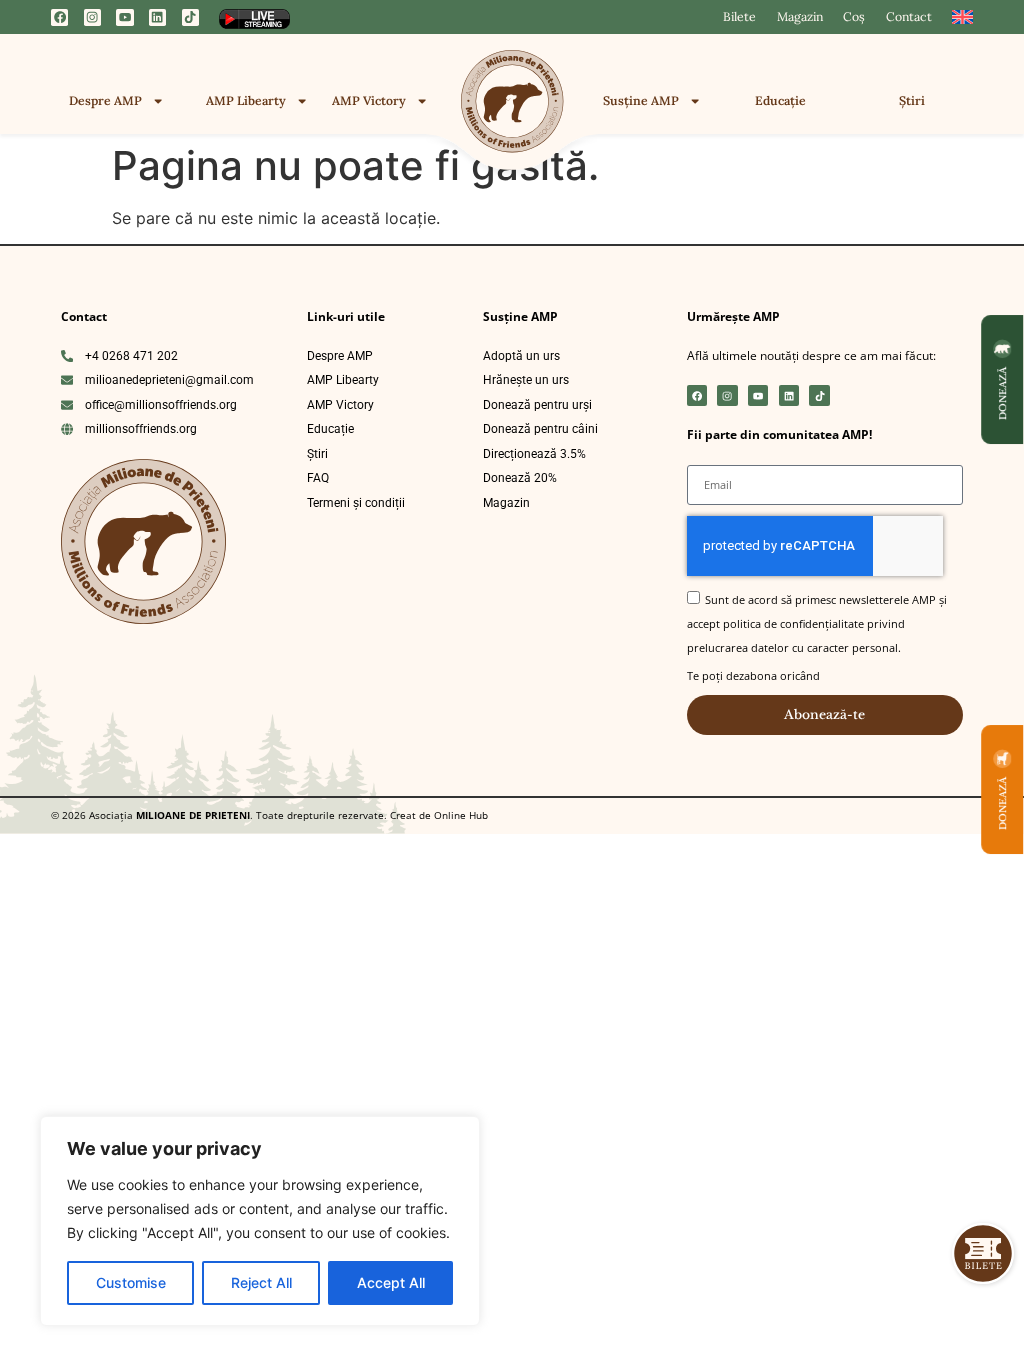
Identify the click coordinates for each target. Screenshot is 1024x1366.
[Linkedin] (157, 17)
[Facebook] (59, 17)
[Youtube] (124, 17)
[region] (260, 1221)
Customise (131, 1282)
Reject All (261, 1282)
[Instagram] (92, 17)
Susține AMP (641, 100)
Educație (780, 100)
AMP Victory (369, 100)
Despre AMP (105, 100)
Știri (912, 100)
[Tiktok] (190, 17)
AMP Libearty (246, 100)
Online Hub (459, 815)
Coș (854, 16)
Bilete (739, 16)
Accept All (391, 1282)
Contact (909, 16)
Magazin (800, 16)
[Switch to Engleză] (962, 16)
